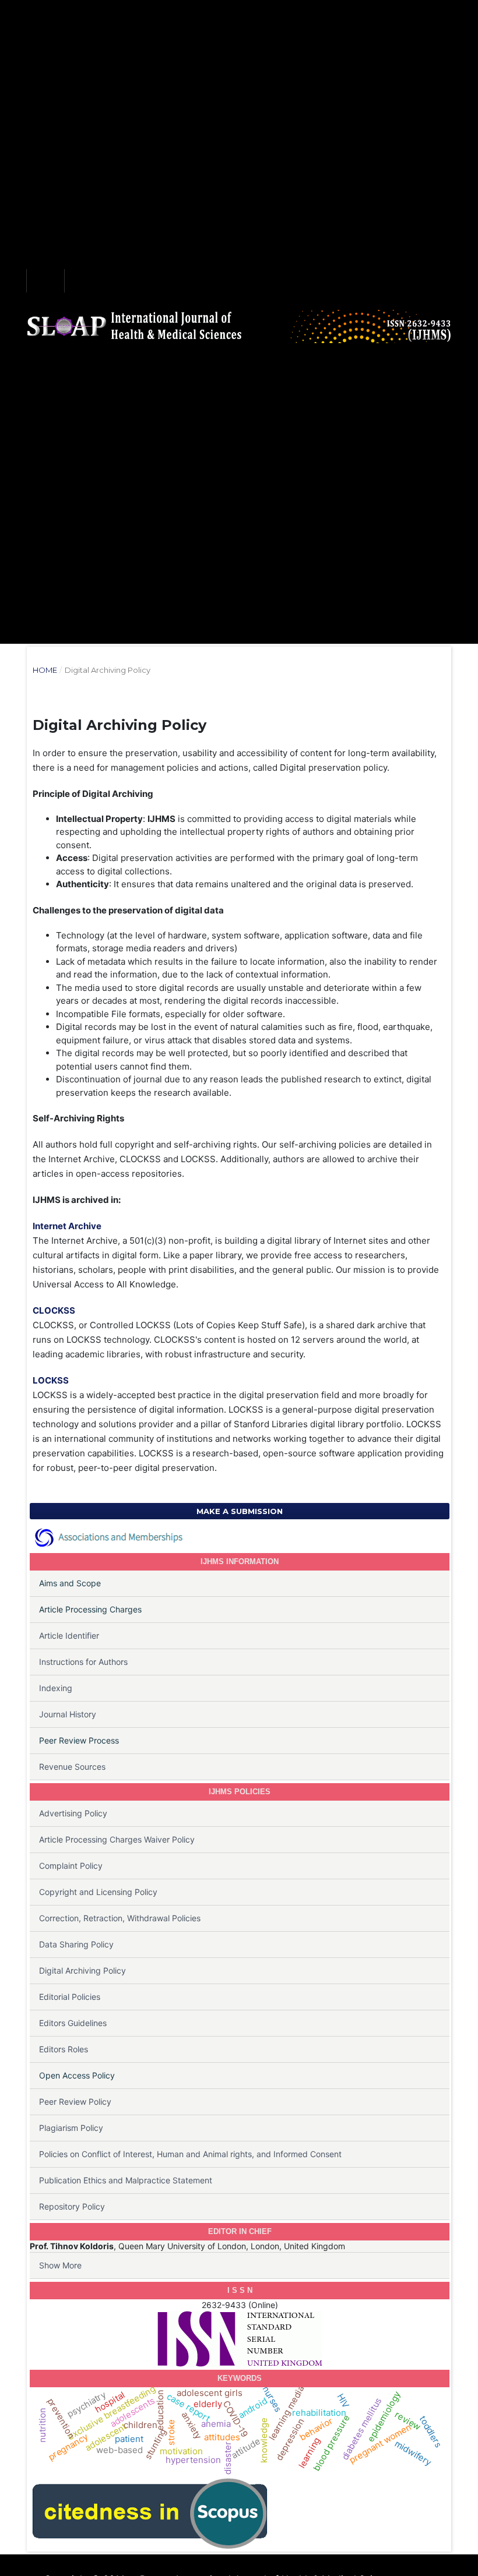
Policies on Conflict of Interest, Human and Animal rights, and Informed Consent (190, 2154)
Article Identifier (69, 1635)
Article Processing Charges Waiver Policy (117, 1839)
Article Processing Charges (90, 1609)
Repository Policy (72, 2206)
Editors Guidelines (73, 2023)
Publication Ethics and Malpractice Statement (126, 2180)
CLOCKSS (54, 1310)
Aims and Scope (70, 1583)
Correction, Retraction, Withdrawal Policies (120, 1918)
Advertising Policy (73, 1813)
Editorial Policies (70, 1997)
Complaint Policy (71, 1866)
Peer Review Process (79, 1740)
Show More (60, 2265)
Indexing (56, 1688)
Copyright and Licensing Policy (98, 1892)
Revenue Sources (72, 1767)
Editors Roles (64, 2049)
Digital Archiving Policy (82, 1970)
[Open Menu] (45, 281)
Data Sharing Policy (76, 1944)
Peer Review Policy (75, 2102)
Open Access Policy (77, 2075)
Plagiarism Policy (71, 2128)
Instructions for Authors (83, 1662)
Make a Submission (240, 1511)
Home (45, 670)
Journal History (68, 1714)
